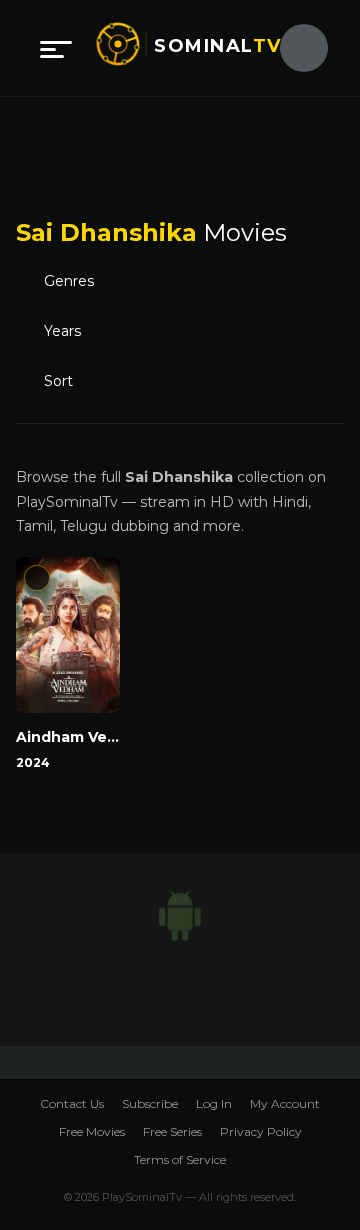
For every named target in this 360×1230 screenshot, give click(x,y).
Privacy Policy (261, 1131)
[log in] (292, 48)
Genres (75, 282)
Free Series (172, 1131)
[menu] (56, 48)
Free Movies (92, 1131)
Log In (214, 1104)
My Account (285, 1104)
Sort (62, 382)
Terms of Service (180, 1159)
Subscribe (150, 1104)
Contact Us (72, 1104)
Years (64, 332)
